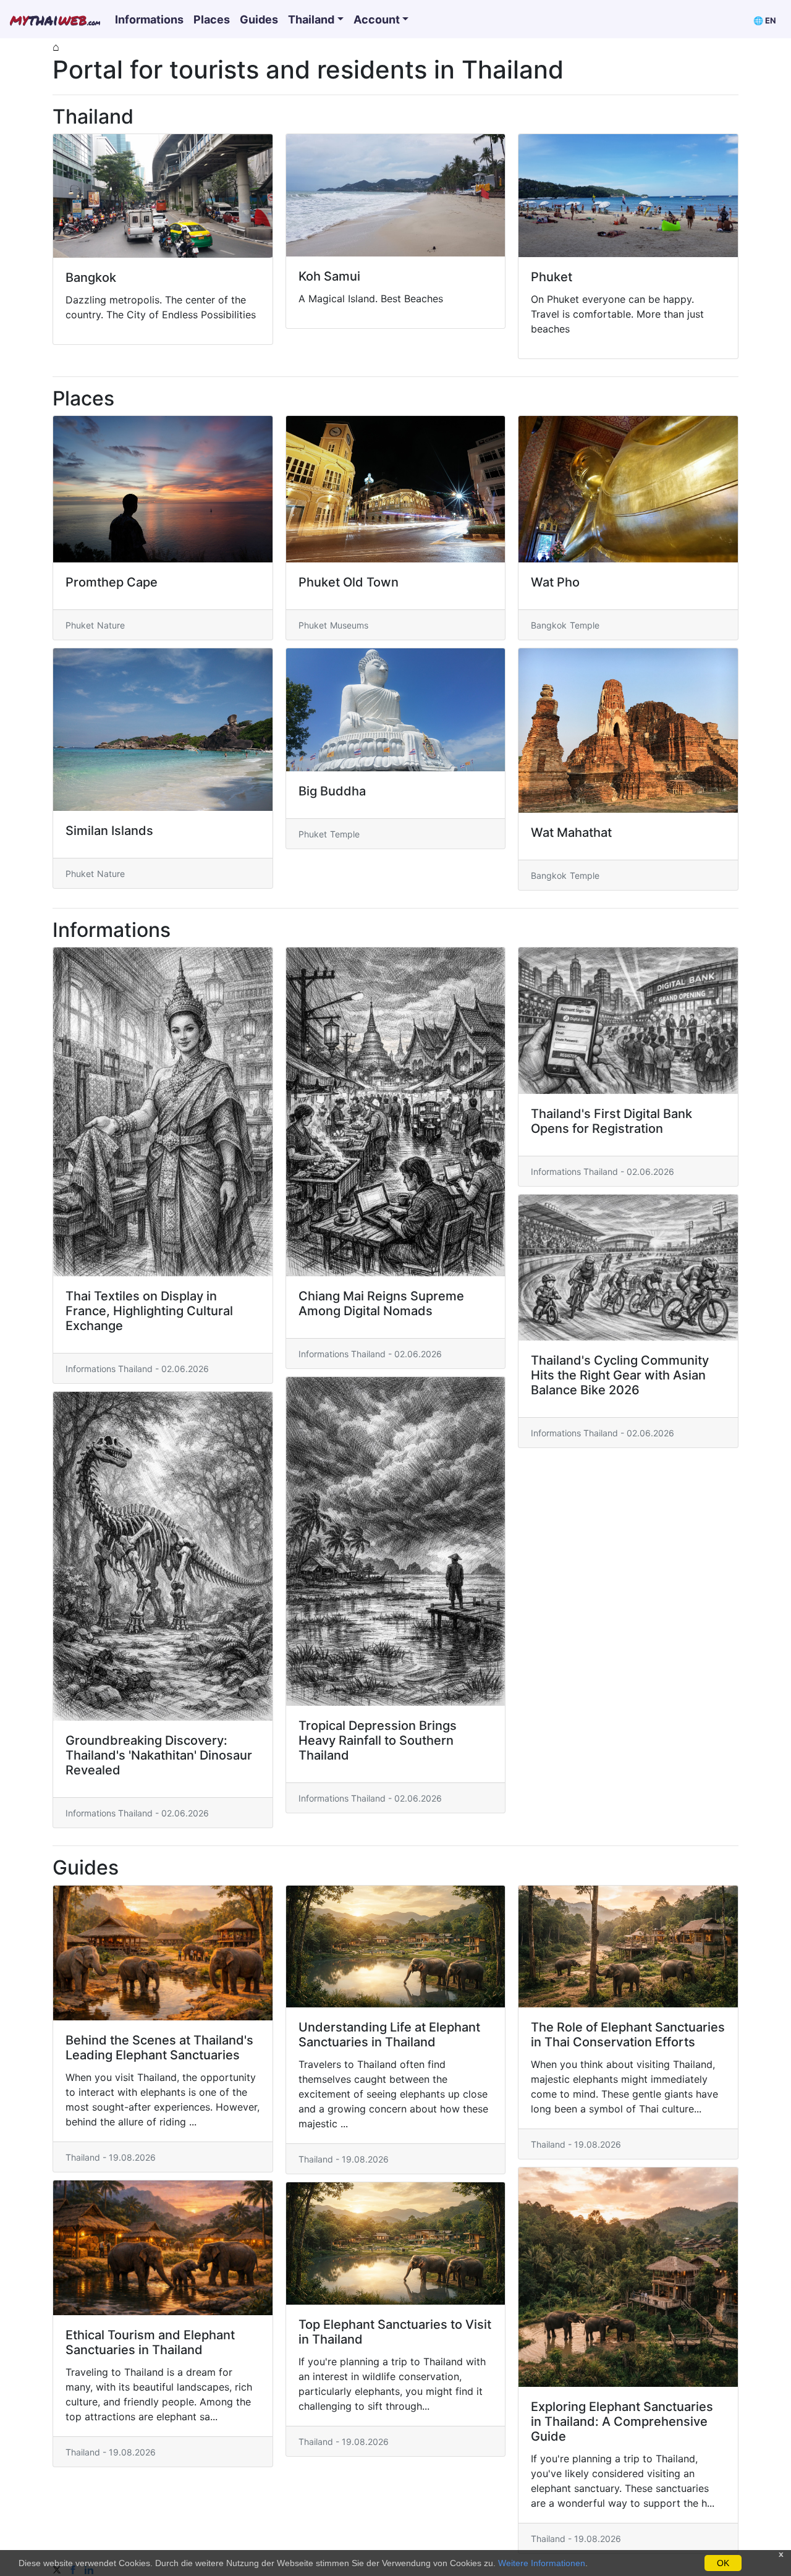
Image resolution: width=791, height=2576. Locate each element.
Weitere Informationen (542, 2563)
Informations (149, 19)
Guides (259, 19)
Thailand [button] (311, 19)
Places (212, 19)
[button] (765, 19)
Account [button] (377, 19)
